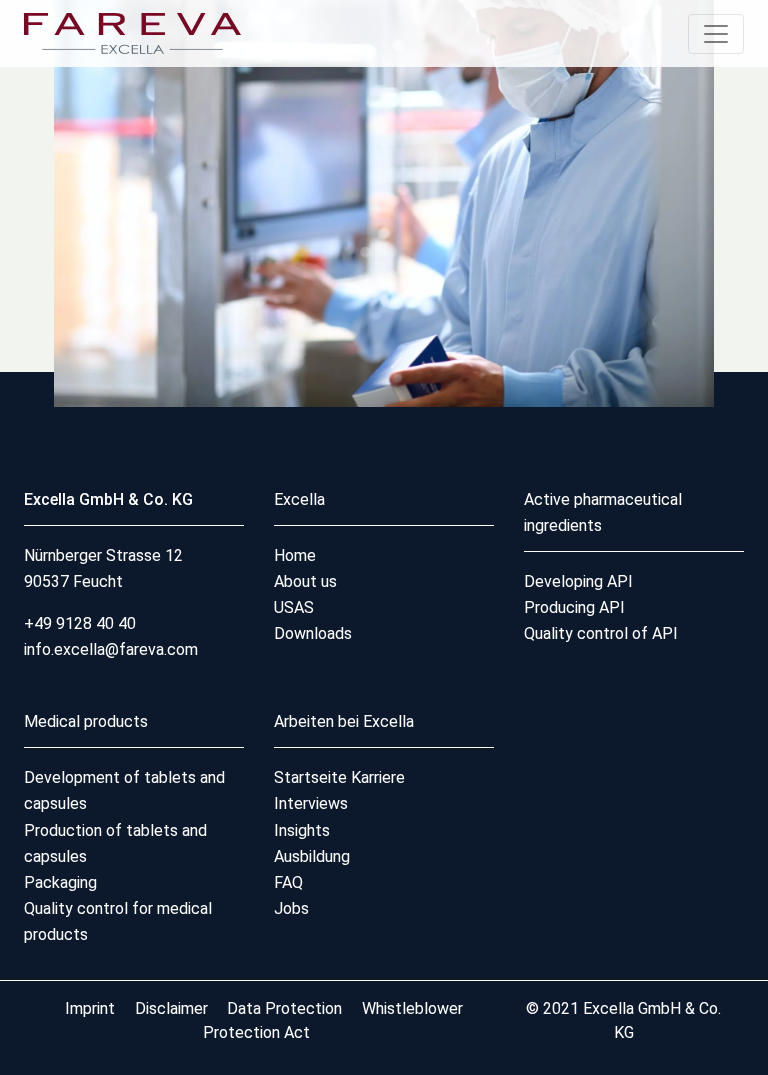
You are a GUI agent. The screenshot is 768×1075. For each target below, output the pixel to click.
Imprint (92, 1008)
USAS (294, 607)
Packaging (60, 882)
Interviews (311, 803)
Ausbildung (312, 856)
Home (295, 555)
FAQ (288, 882)
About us (305, 581)
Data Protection (284, 1008)
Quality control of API (601, 633)
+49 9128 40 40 (80, 623)
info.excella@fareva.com (111, 649)
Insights (302, 830)
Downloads (313, 633)
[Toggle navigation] (716, 34)
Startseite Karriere (339, 777)
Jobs (291, 908)
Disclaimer (173, 1008)
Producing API (574, 607)
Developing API (578, 581)
